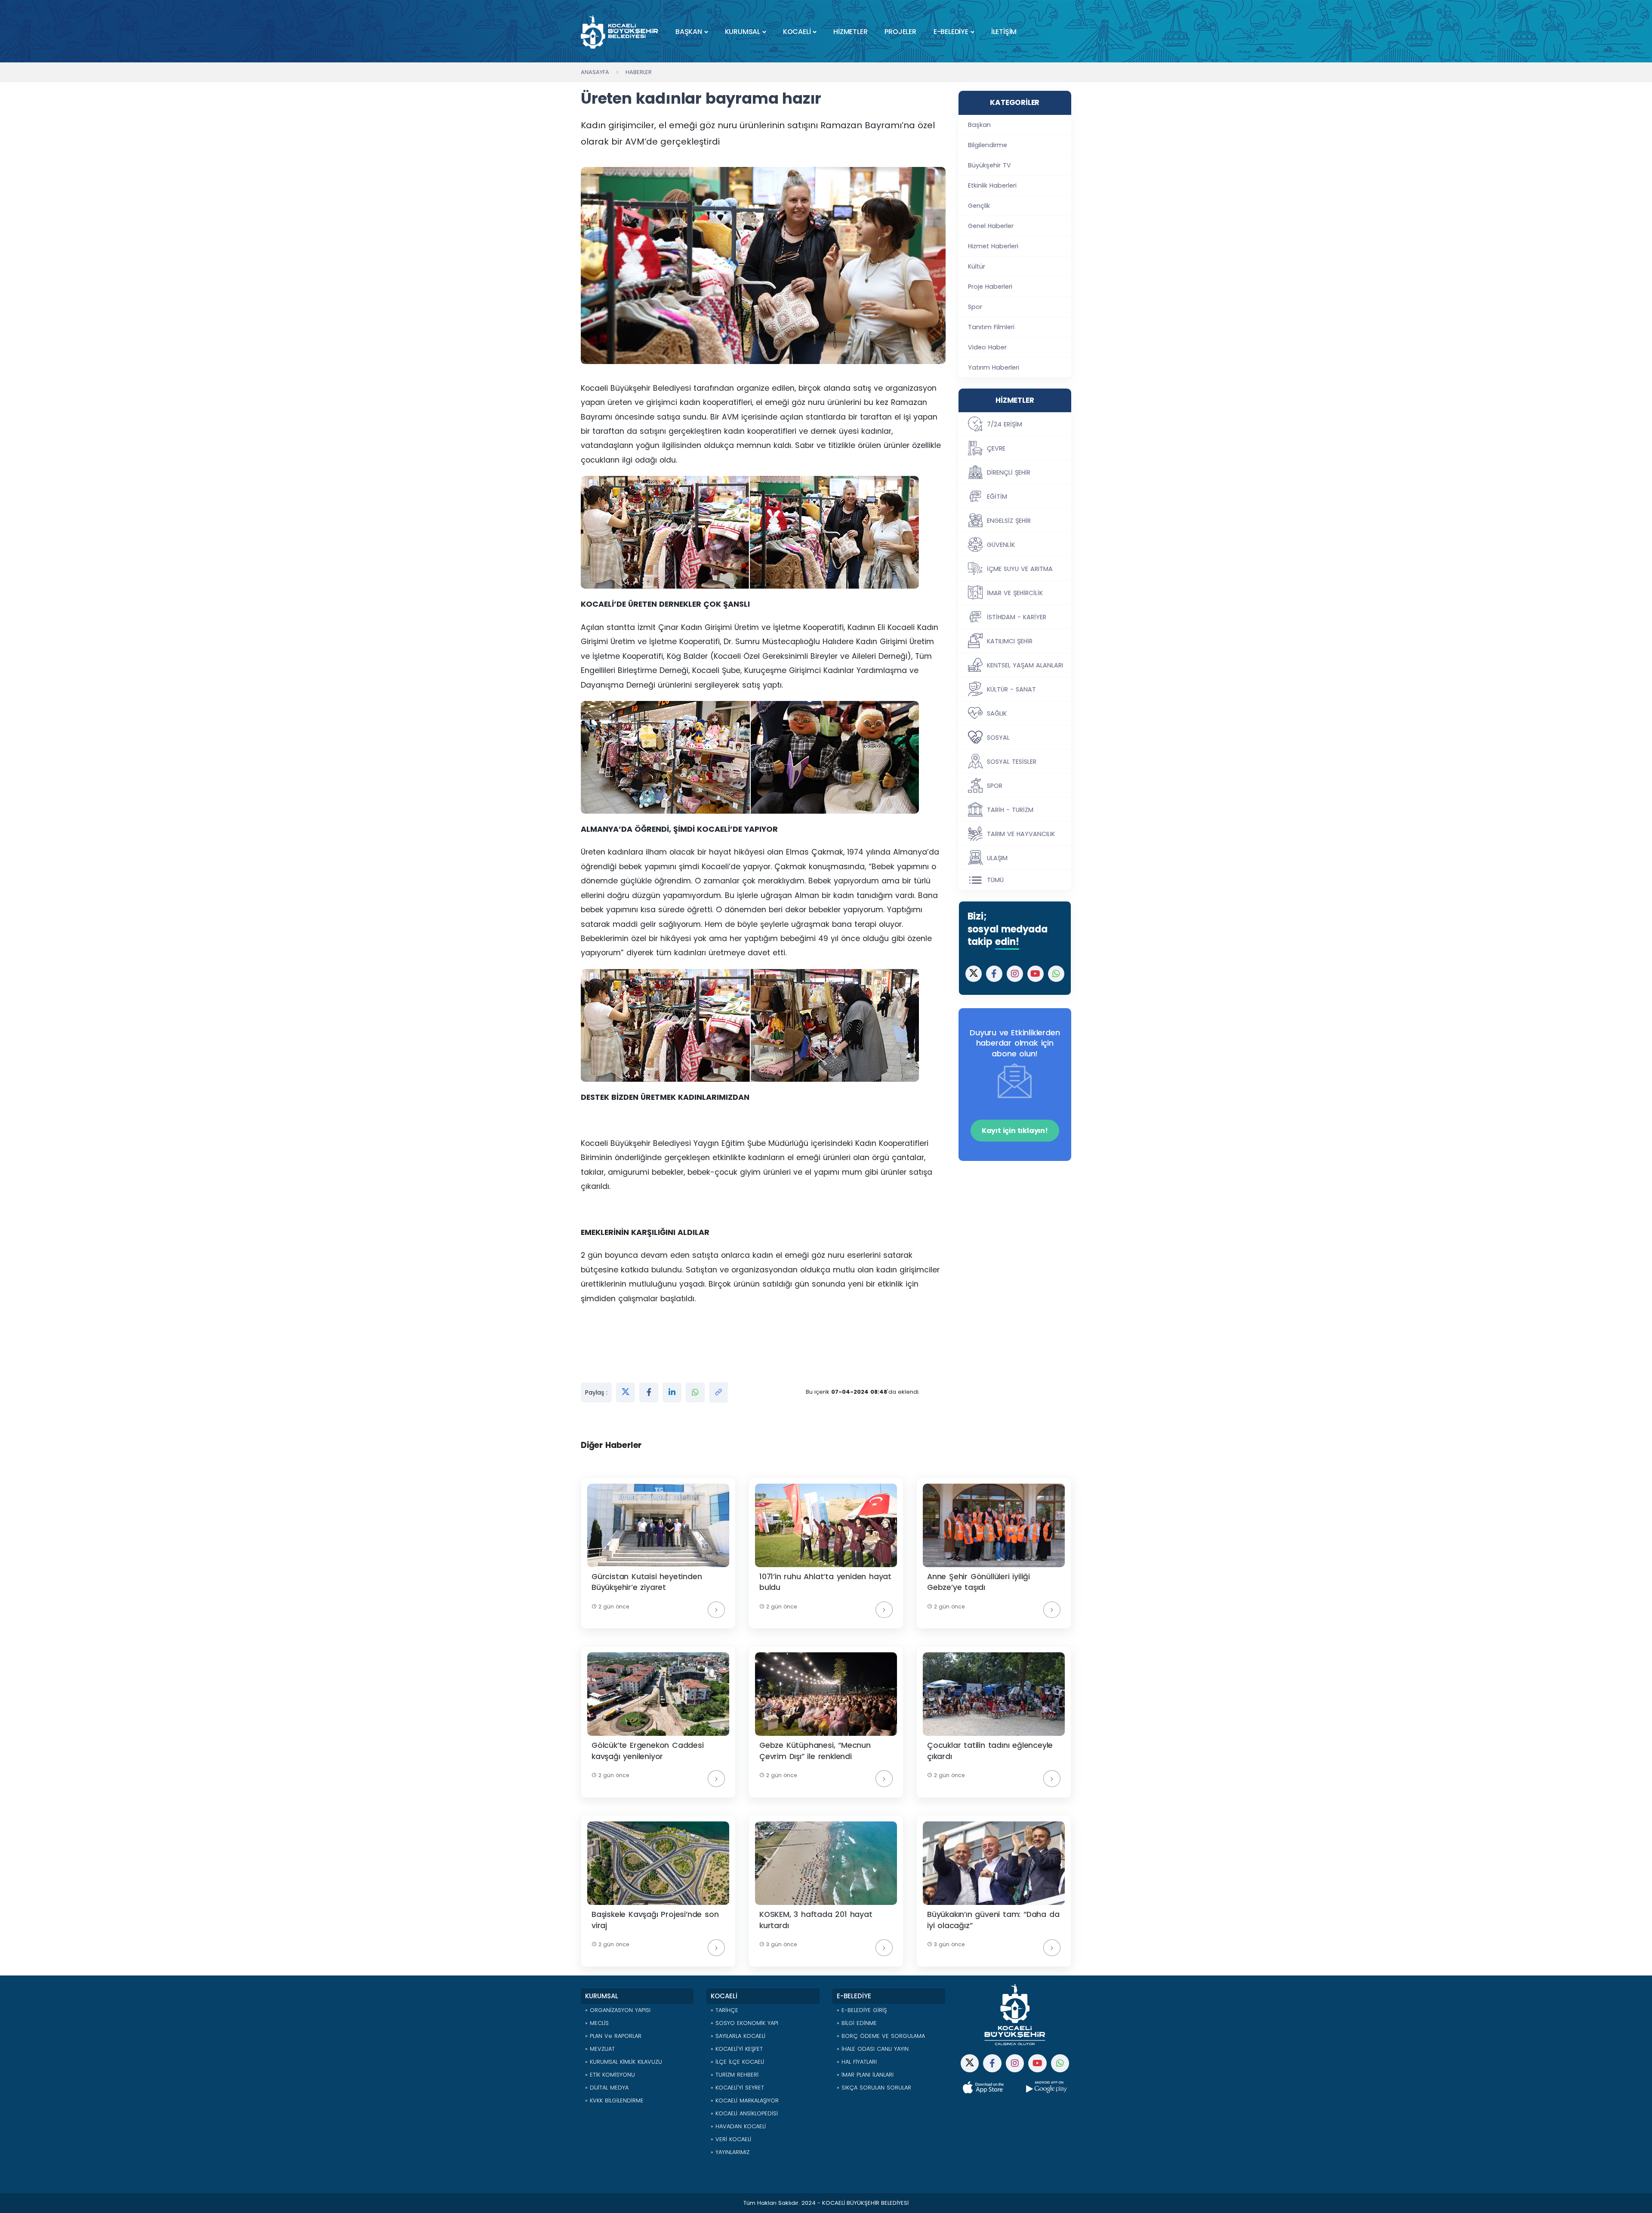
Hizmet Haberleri (993, 246)
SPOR (995, 786)
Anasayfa (595, 72)
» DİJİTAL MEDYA (607, 2088)
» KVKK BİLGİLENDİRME (614, 2100)
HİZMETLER (850, 32)
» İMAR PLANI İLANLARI (865, 2075)
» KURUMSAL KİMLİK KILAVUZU (624, 2062)
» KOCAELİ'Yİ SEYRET (737, 2088)
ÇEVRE (996, 448)
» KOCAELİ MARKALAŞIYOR (745, 2100)
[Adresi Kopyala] (718, 1392)
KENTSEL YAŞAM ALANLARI (1025, 665)
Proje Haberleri (990, 287)
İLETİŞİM (1004, 32)
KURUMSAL (743, 32)
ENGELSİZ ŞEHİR (1009, 521)
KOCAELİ (797, 32)
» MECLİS (597, 2023)
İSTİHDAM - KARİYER (1017, 617)
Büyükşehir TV (989, 165)
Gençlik (979, 206)
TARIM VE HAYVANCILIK (1021, 834)
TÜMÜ (995, 880)
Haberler (639, 72)
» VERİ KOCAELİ (731, 2139)
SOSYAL (998, 738)
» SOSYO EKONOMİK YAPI (744, 2023)
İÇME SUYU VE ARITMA (1020, 569)
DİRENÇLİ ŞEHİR (1009, 472)
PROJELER (900, 32)
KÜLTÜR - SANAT (1011, 689)
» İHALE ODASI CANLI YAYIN (873, 2049)
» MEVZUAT (600, 2049)
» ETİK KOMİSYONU (610, 2075)
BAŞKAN (689, 32)
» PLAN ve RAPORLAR (613, 2036)
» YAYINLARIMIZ (730, 2152)
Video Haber (987, 347)
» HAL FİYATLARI (857, 2062)
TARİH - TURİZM (1010, 810)
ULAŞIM (997, 858)
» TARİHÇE (724, 2010)
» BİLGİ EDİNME (857, 2023)
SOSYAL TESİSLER (1012, 762)
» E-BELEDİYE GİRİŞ (862, 2010)
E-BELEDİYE (951, 32)
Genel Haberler (991, 226)
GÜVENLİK (1001, 545)
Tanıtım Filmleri (991, 327)
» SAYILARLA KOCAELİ (738, 2036)
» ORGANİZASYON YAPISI (618, 2010)
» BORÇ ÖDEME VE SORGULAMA (881, 2036)
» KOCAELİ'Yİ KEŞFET (737, 2049)
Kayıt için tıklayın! (1015, 1131)
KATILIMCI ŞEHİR (1010, 641)
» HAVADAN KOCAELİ (738, 2126)
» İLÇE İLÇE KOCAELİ (737, 2062)
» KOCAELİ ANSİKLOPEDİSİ (744, 2113)
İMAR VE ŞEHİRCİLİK (1015, 593)
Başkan (979, 125)
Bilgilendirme (988, 145)
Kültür (977, 266)
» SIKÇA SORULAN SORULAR (874, 2088)
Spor (975, 307)
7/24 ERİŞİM (1005, 424)
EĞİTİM (997, 497)
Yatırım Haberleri (994, 367)
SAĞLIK (997, 713)
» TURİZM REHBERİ (735, 2075)
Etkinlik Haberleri (992, 185)
